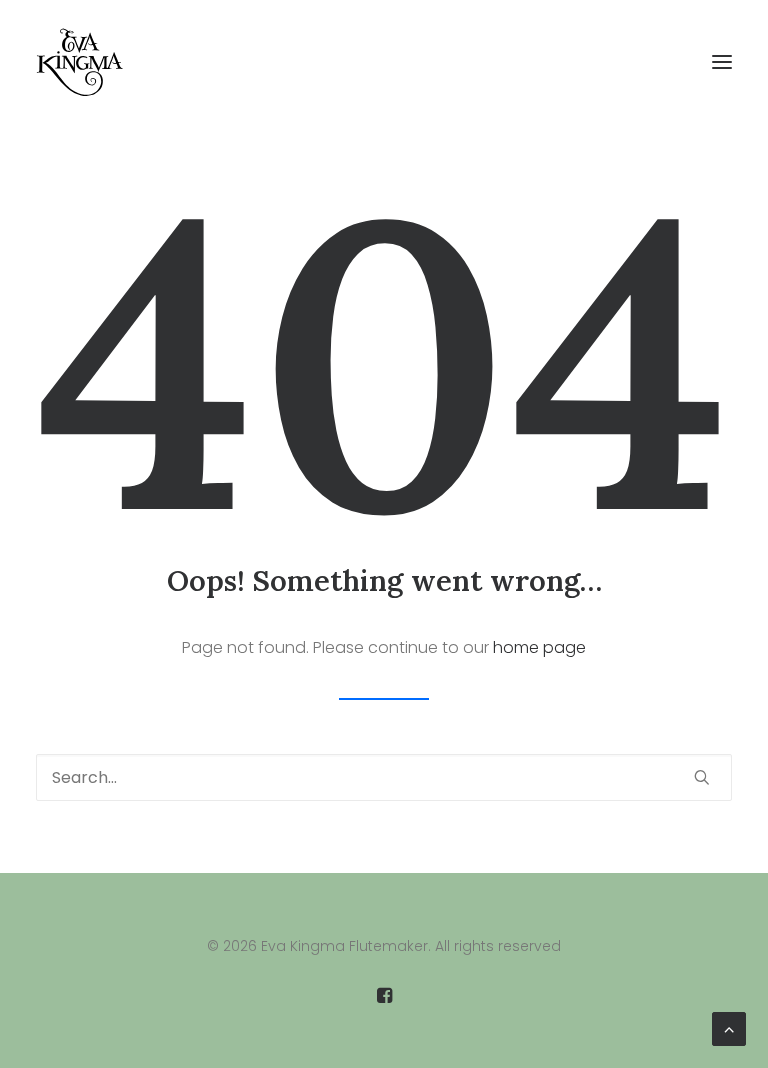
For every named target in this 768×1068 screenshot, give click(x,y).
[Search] (384, 777)
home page (539, 647)
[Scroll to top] (729, 1027)
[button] (722, 62)
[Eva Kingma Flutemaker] (80, 62)
